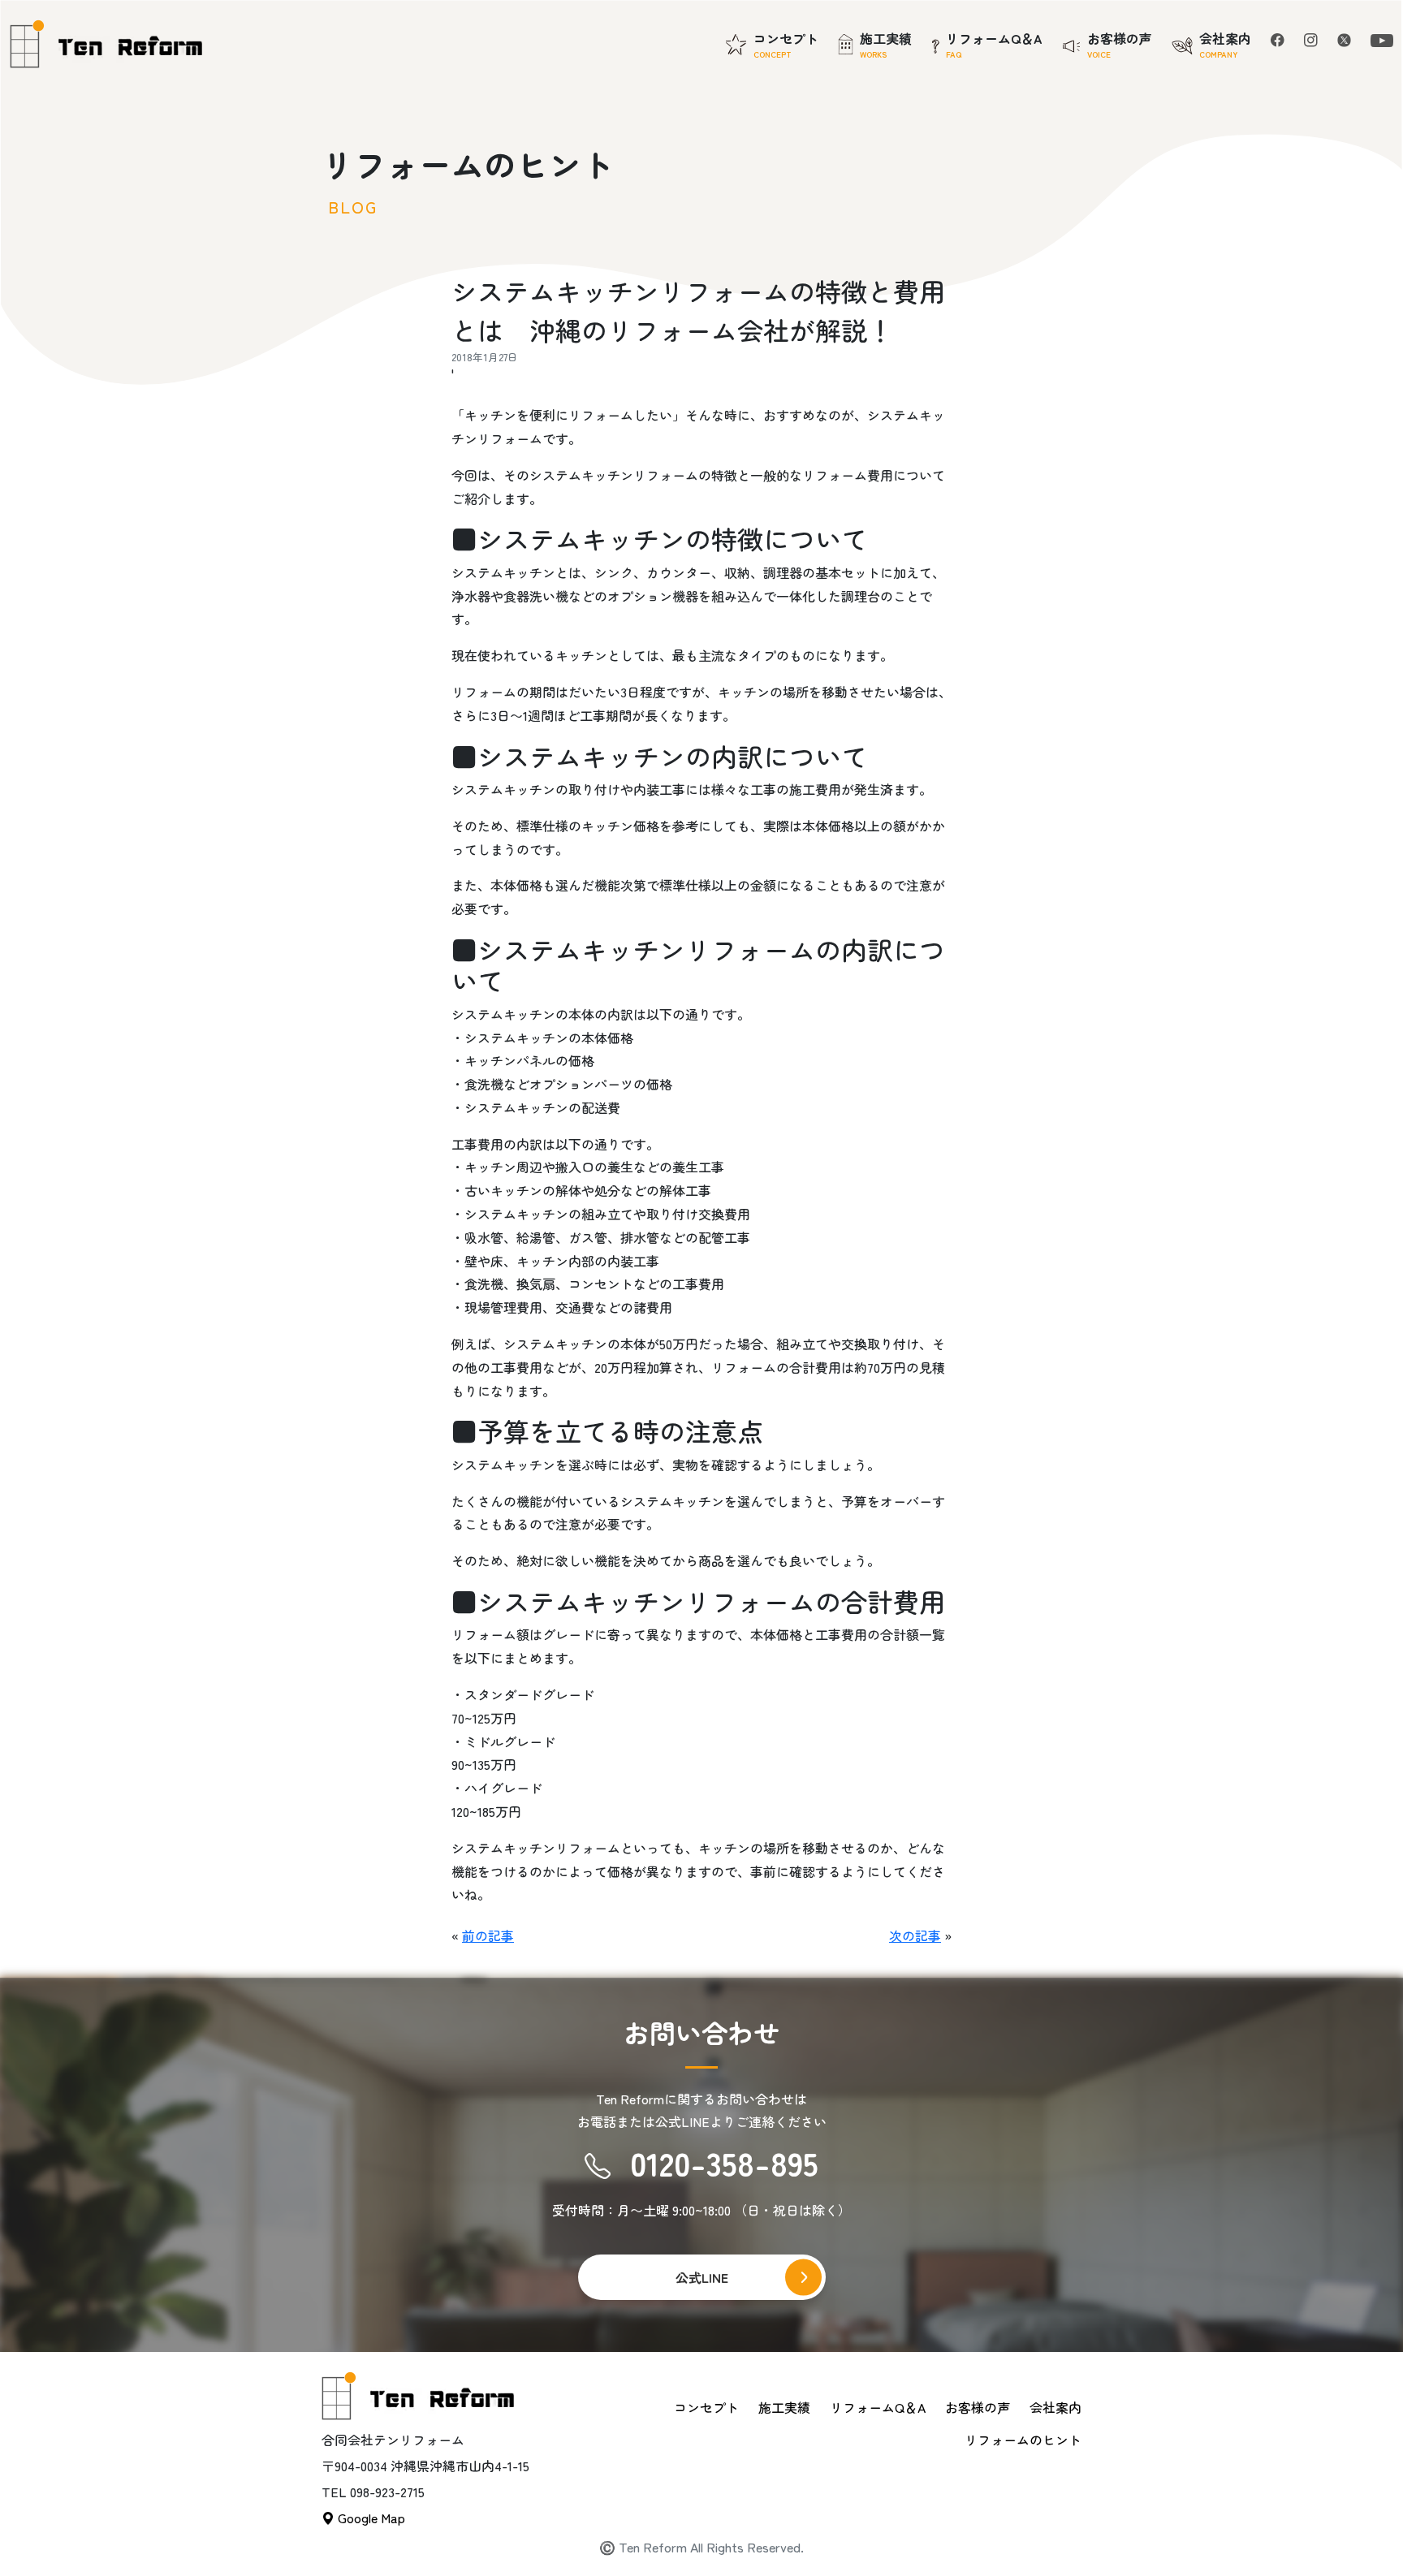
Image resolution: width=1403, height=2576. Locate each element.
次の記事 (915, 1935)
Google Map (370, 2518)
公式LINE (702, 2277)
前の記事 (488, 1935)
